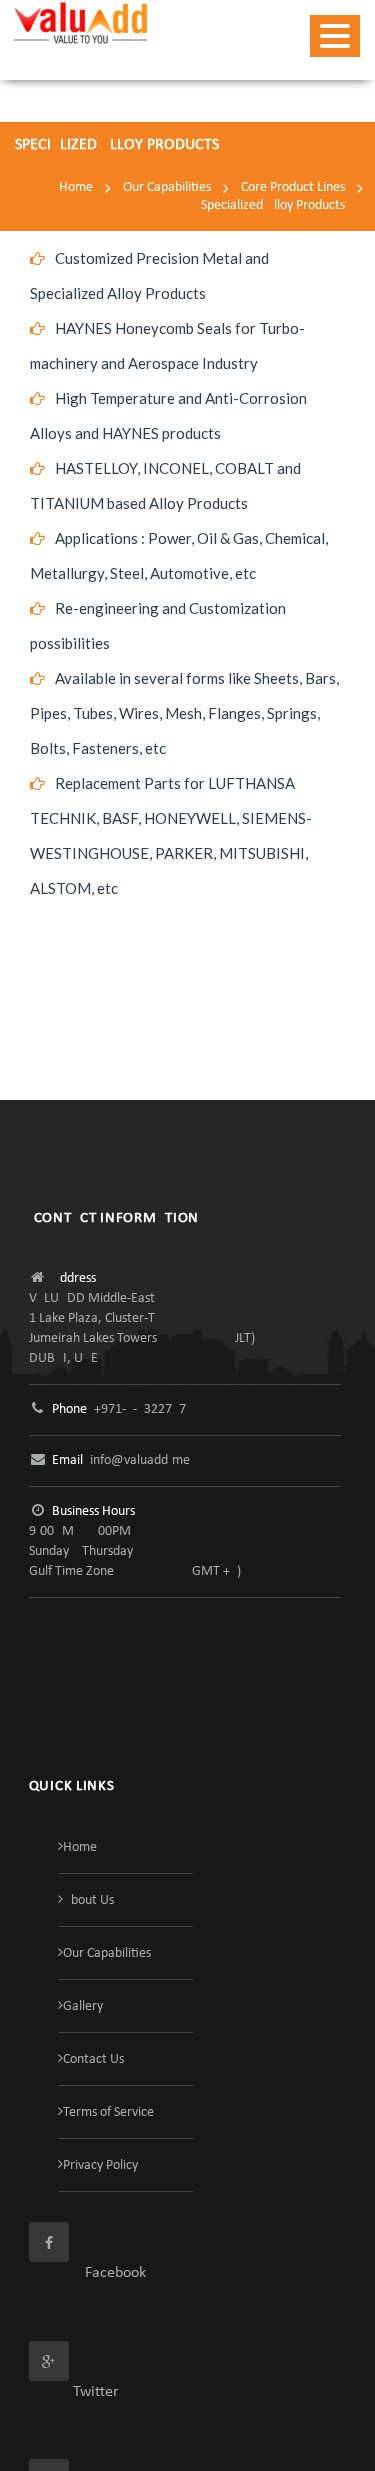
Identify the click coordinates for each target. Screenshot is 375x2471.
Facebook (87, 2273)
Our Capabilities (167, 187)
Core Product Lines (293, 187)
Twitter (74, 2392)
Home (76, 187)
